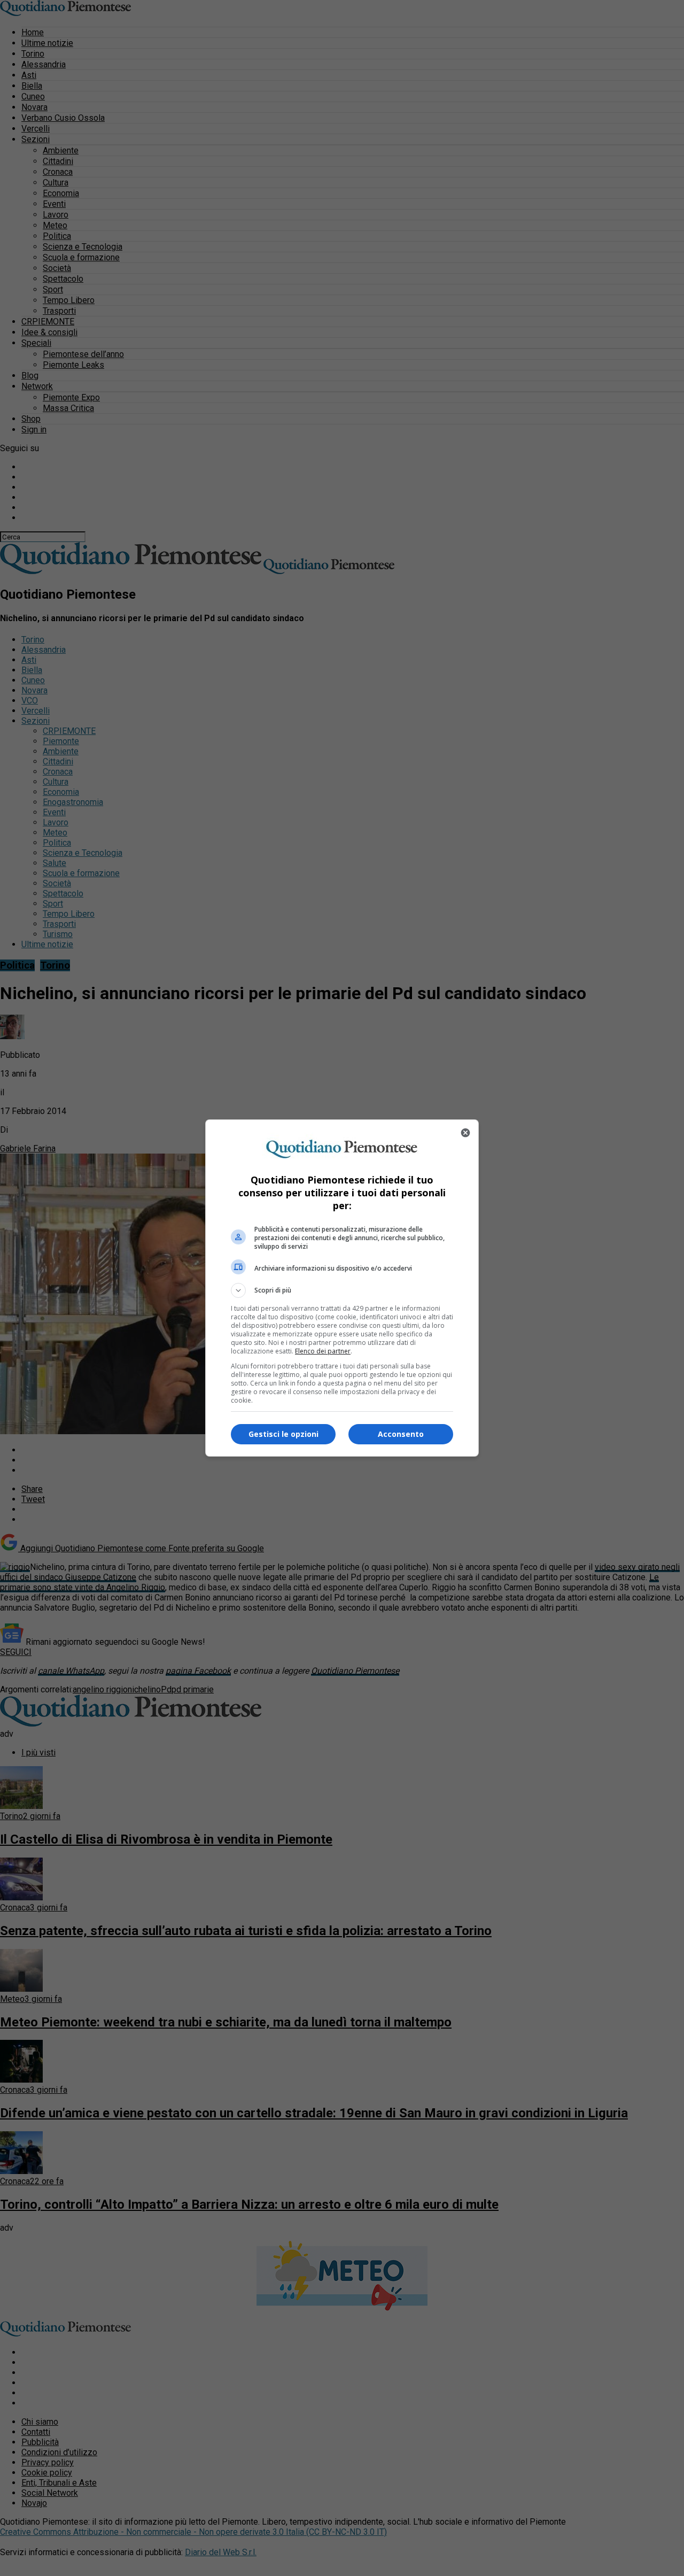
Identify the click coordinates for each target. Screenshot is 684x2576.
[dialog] (342, 1288)
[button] (342, 1290)
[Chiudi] (465, 1133)
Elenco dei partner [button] (323, 1351)
